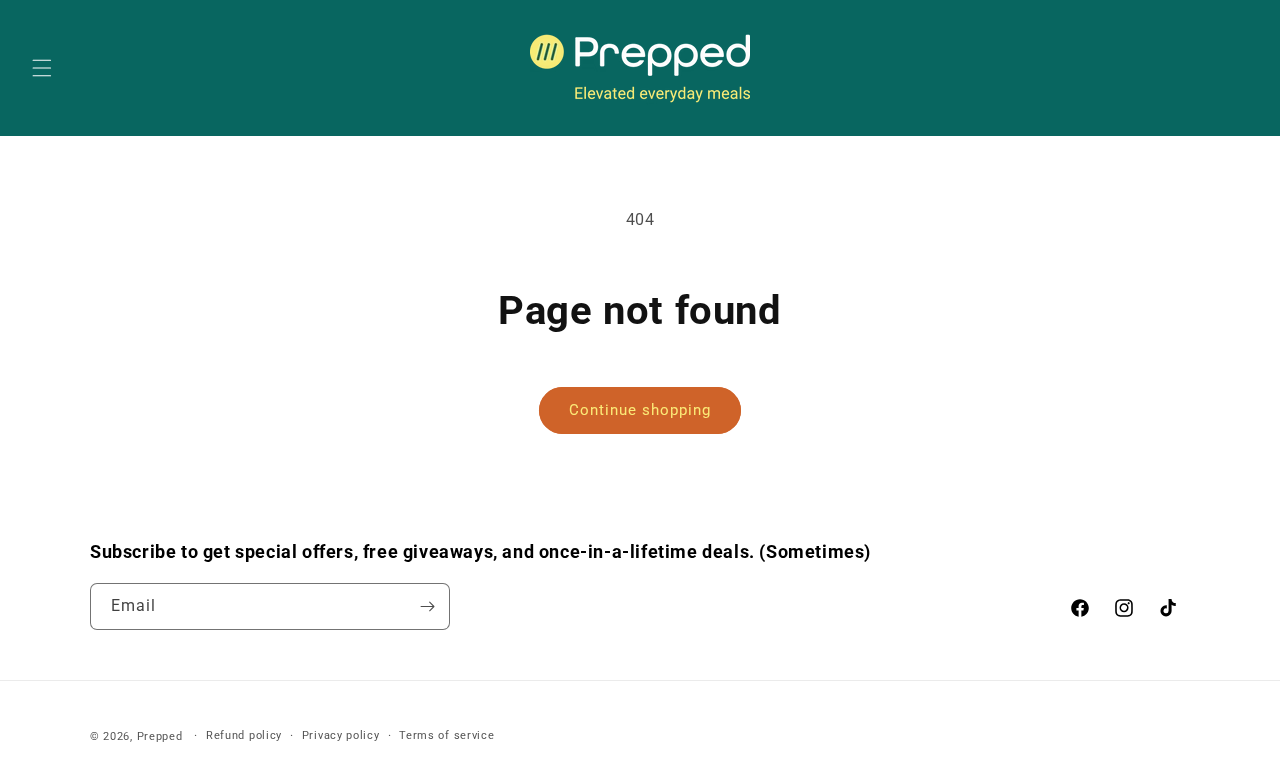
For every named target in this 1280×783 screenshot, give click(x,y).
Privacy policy (341, 735)
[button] (42, 68)
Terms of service (446, 735)
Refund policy (244, 735)
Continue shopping (640, 410)
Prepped (160, 736)
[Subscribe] (427, 606)
